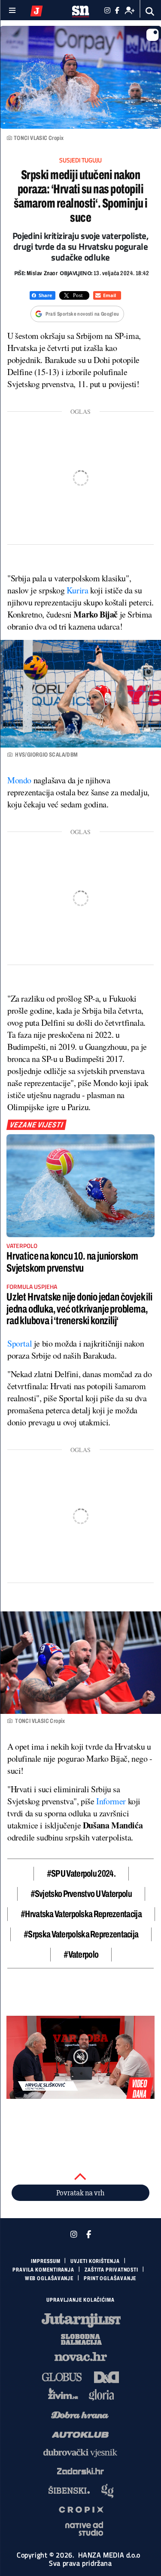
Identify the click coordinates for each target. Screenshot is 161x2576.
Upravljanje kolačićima (80, 2300)
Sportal (21, 1343)
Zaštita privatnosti (111, 2270)
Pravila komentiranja (43, 2270)
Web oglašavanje (49, 2278)
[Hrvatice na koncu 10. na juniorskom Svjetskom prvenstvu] (80, 1186)
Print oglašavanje (110, 2278)
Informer (112, 1801)
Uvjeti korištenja (95, 2261)
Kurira (78, 590)
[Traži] (150, 11)
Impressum (46, 2261)
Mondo (20, 780)
